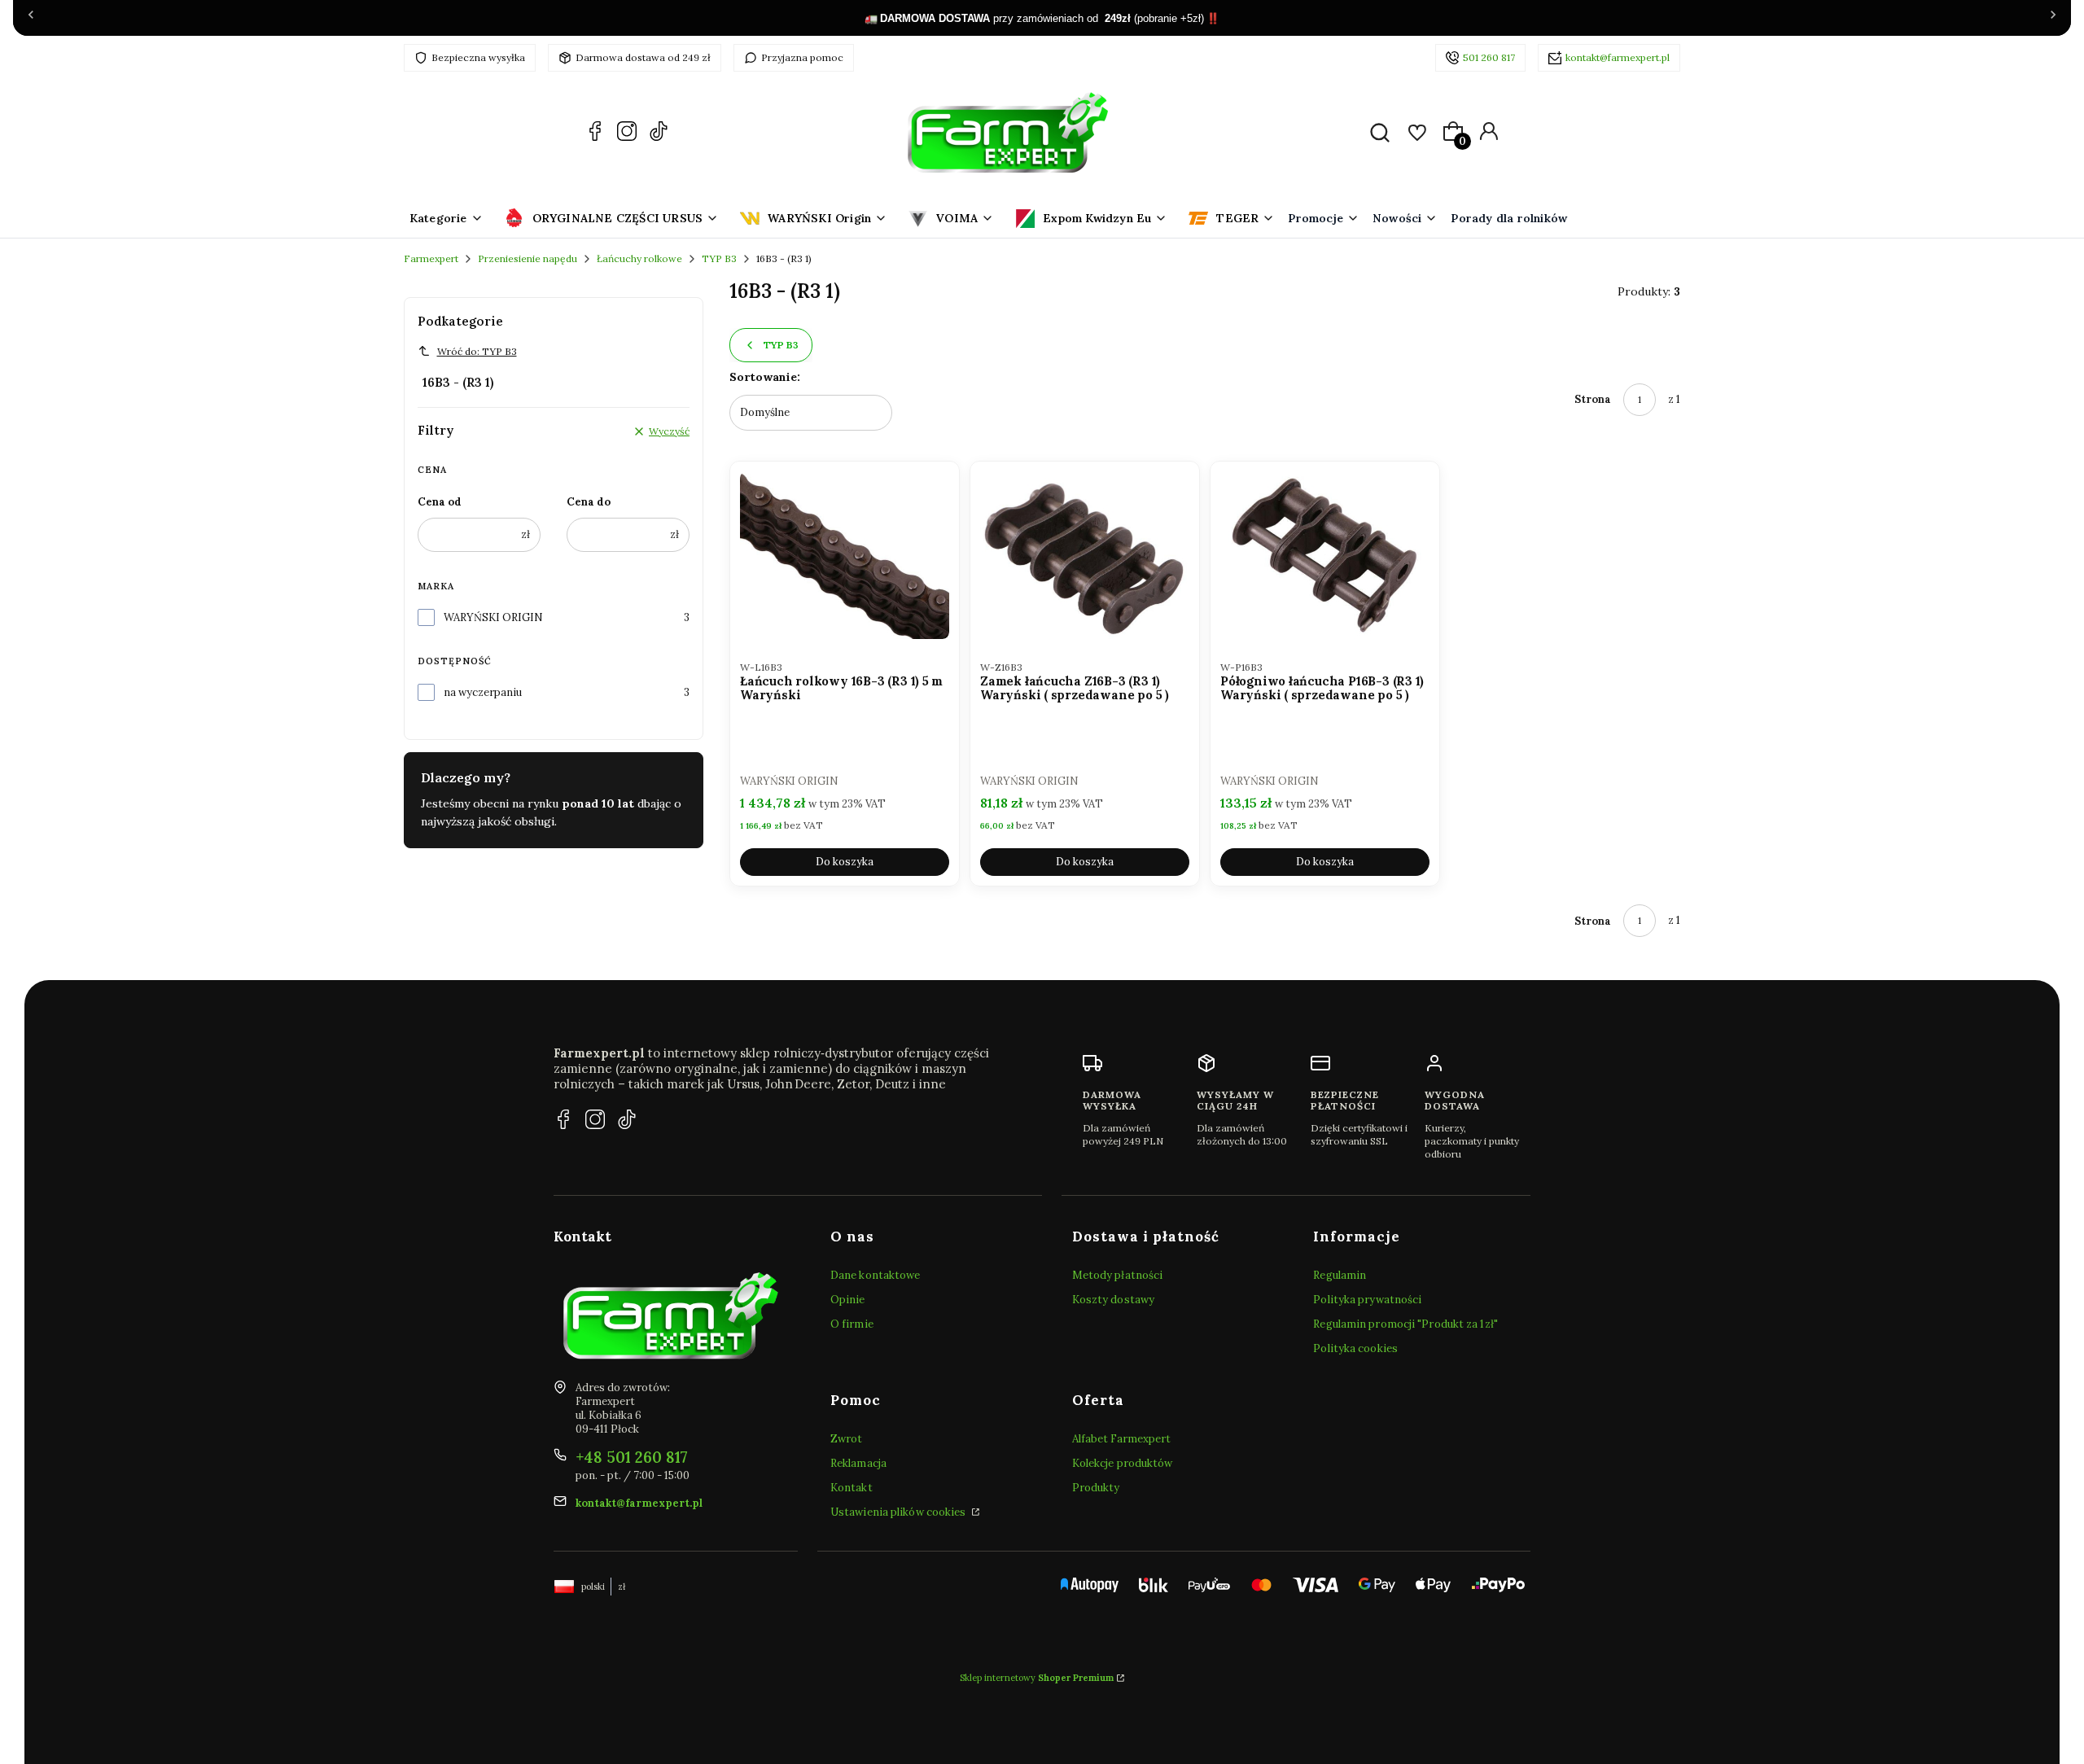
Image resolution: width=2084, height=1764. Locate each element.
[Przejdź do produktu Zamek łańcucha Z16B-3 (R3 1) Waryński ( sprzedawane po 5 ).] (1085, 555)
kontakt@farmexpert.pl (1618, 57)
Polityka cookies (1355, 1348)
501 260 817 (1489, 57)
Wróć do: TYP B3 (477, 351)
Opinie (848, 1300)
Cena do (589, 502)
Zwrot (847, 1439)
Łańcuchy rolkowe (639, 258)
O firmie (852, 1324)
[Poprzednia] (31, 18)
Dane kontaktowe (876, 1275)
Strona (1593, 399)
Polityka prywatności (1367, 1300)
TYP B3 (719, 258)
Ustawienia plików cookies (900, 1512)
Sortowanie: (765, 377)
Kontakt (852, 1488)
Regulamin (1340, 1275)
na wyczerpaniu (483, 692)
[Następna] (2053, 18)
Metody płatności (1118, 1275)
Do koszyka (845, 862)
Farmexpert (431, 258)
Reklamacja (858, 1463)
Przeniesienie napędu (528, 258)
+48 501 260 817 (632, 1457)
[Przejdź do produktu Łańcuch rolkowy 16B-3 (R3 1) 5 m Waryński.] (845, 555)
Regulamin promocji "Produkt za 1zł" (1405, 1324)
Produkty (1096, 1488)
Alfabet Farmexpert (1122, 1439)
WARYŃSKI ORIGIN (493, 617)
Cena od (440, 502)
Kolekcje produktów (1123, 1463)
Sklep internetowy (1037, 1678)
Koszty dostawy (1113, 1300)
